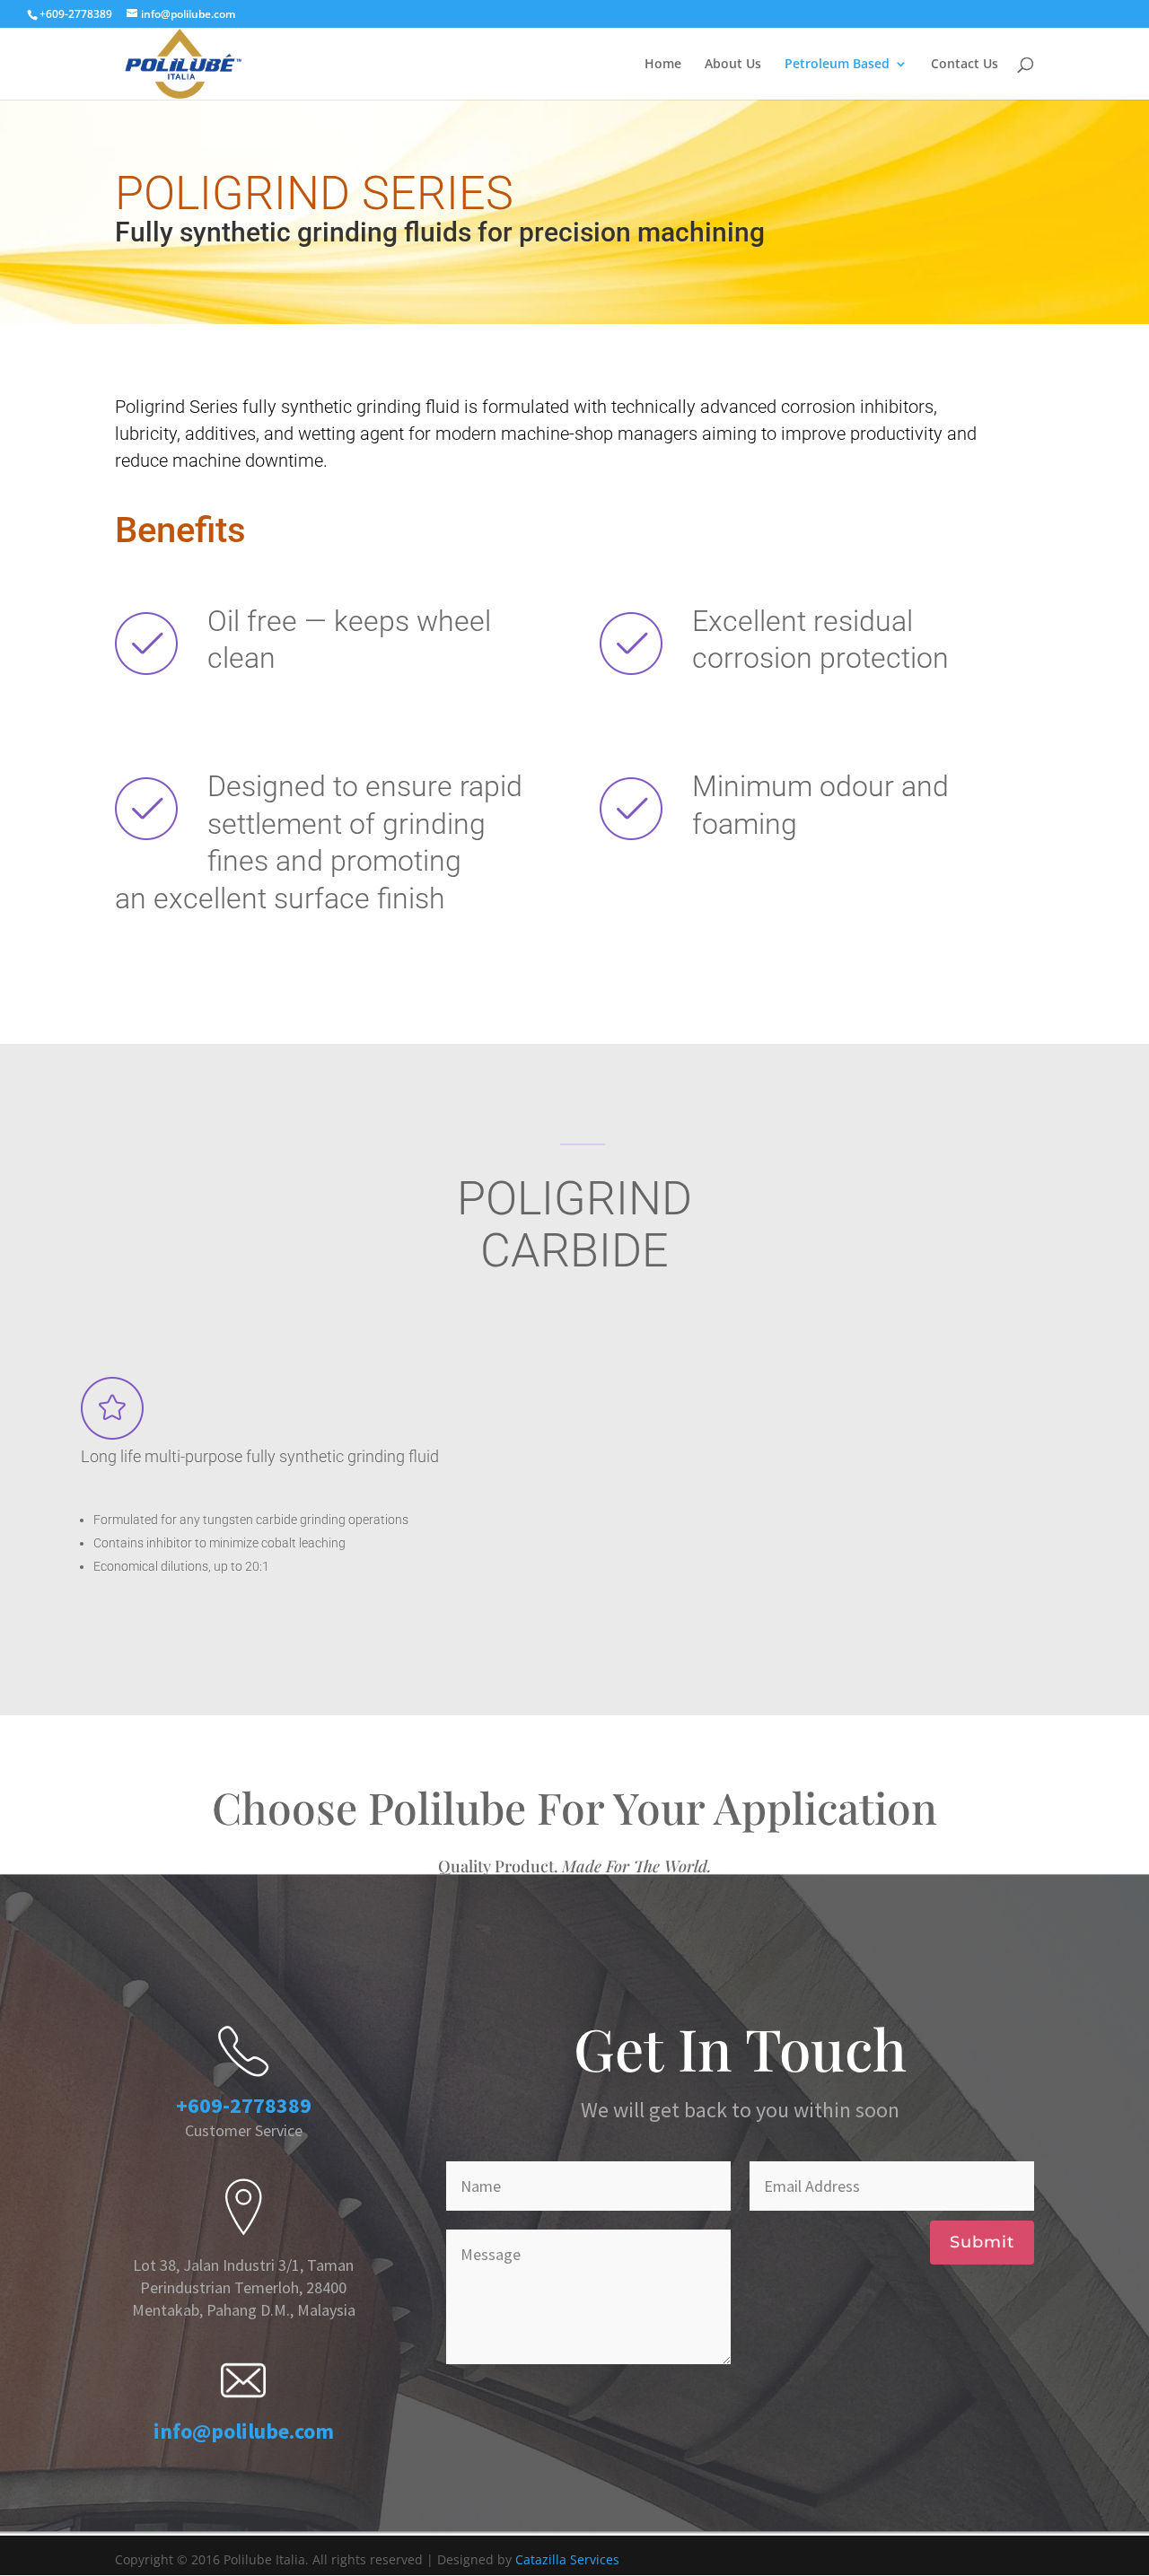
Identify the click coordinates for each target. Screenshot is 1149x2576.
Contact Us (965, 65)
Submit (982, 2242)
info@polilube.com (244, 2431)
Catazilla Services (567, 2559)
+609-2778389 (244, 2105)
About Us (733, 65)
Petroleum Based (837, 65)
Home (663, 65)
